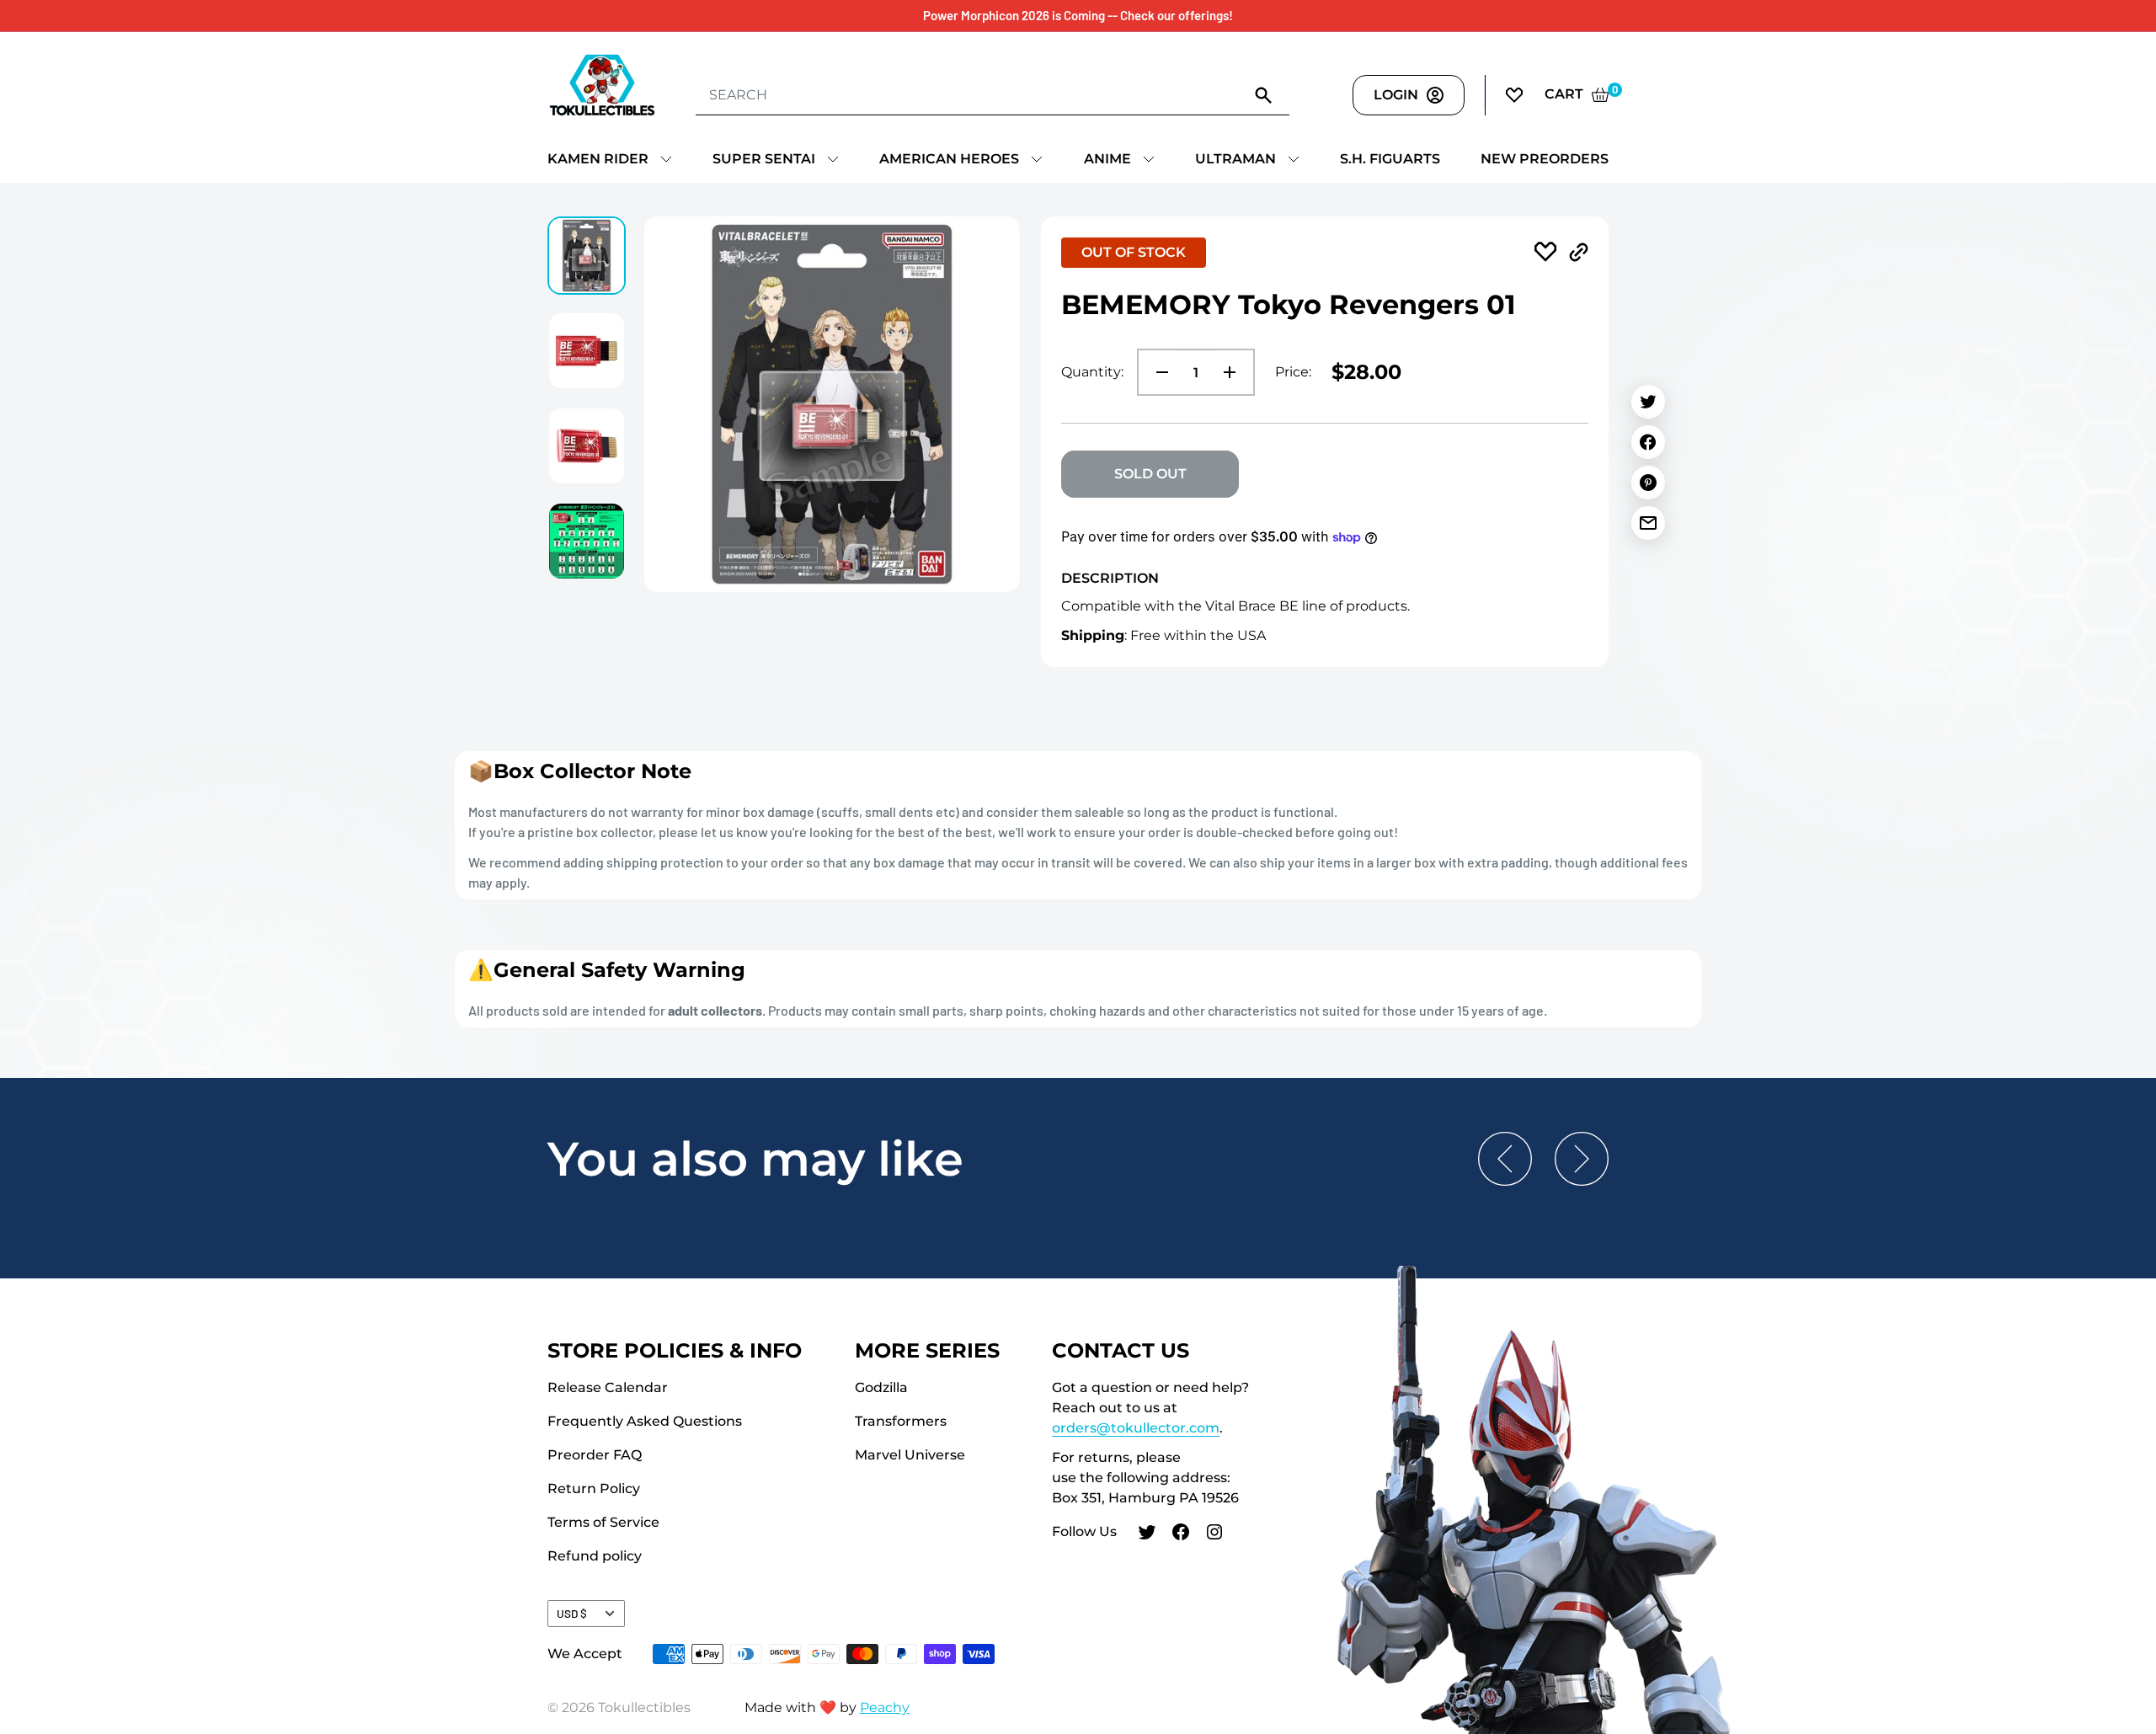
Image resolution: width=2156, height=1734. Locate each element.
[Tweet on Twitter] (1648, 402)
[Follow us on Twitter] (1147, 1534)
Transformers (901, 1421)
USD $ (572, 1613)
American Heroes (949, 159)
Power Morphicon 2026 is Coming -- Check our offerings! (1078, 15)
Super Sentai (764, 159)
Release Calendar (608, 1387)
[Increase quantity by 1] (1235, 372)
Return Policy (594, 1489)
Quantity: (1092, 372)
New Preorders (1545, 159)
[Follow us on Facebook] (1181, 1534)
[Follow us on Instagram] (1214, 1534)
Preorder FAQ (595, 1455)
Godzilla (881, 1387)
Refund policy (595, 1556)
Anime (1107, 159)
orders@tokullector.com (1136, 1428)
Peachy (885, 1707)
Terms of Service (603, 1522)
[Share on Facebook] (1648, 442)
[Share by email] (1648, 523)
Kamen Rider (598, 159)
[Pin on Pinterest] (1648, 483)
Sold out (1150, 474)
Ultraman (1235, 159)
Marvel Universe (910, 1455)
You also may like (755, 1159)
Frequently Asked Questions (645, 1421)
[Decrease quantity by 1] (1157, 372)
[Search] (1264, 94)
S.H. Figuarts (1390, 159)
